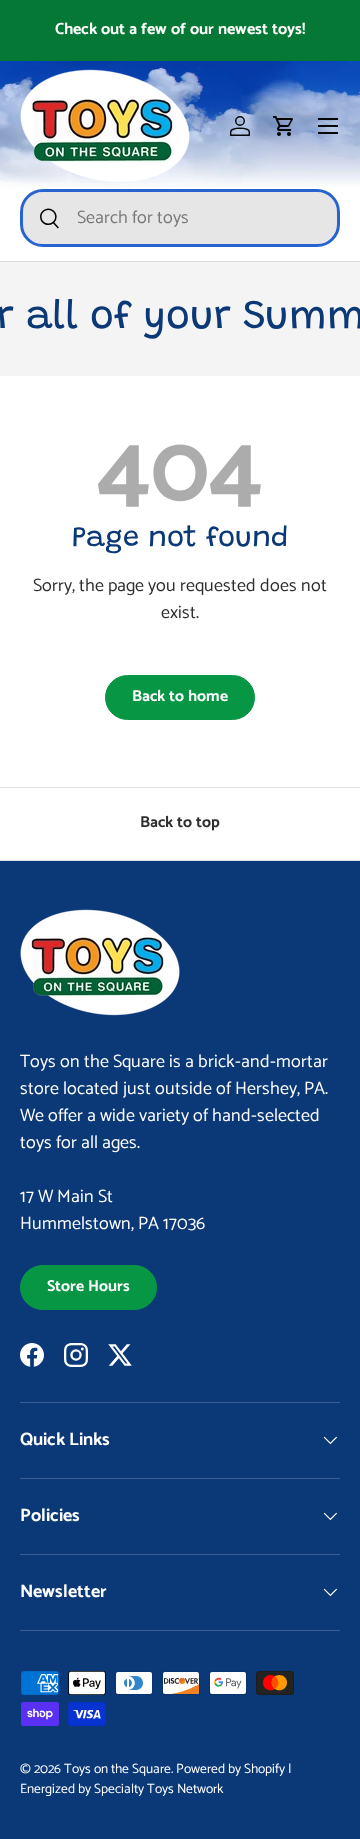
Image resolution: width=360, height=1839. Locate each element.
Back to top (180, 823)
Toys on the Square (117, 1769)
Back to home (180, 697)
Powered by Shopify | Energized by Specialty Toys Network (156, 1779)
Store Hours (88, 1287)
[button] (284, 126)
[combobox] (180, 218)
